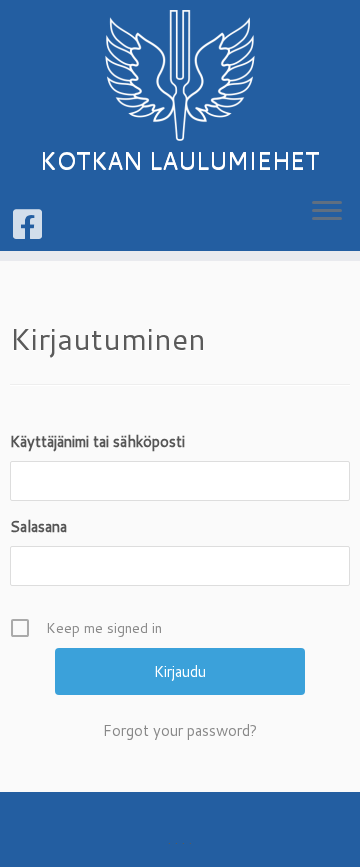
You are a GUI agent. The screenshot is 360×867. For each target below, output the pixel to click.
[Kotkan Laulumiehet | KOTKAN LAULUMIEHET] (180, 75)
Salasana (38, 526)
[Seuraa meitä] (30, 223)
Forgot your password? (180, 730)
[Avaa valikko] (327, 212)
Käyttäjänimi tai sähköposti (97, 441)
